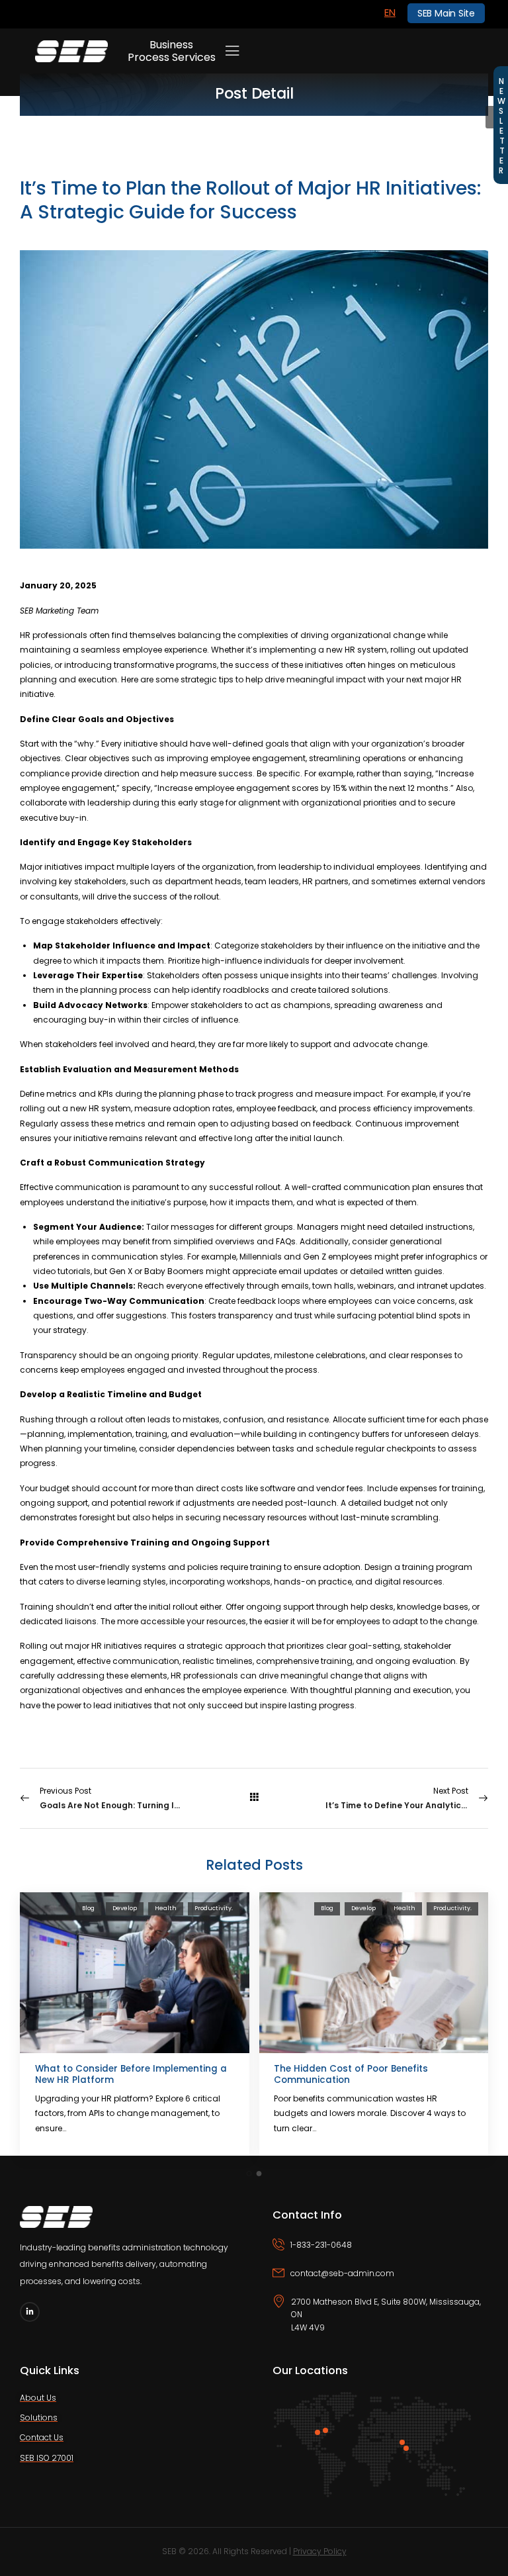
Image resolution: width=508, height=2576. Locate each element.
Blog (88, 1908)
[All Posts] (254, 1798)
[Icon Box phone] (381, 2253)
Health (166, 1908)
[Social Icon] (30, 2312)
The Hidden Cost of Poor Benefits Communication (351, 2075)
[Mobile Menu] (232, 51)
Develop (125, 1908)
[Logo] (71, 51)
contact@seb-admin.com (342, 2273)
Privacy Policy (320, 2551)
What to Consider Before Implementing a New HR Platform (131, 2075)
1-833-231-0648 (321, 2245)
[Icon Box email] (381, 2281)
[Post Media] (135, 1973)
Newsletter (501, 125)
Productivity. (214, 1908)
